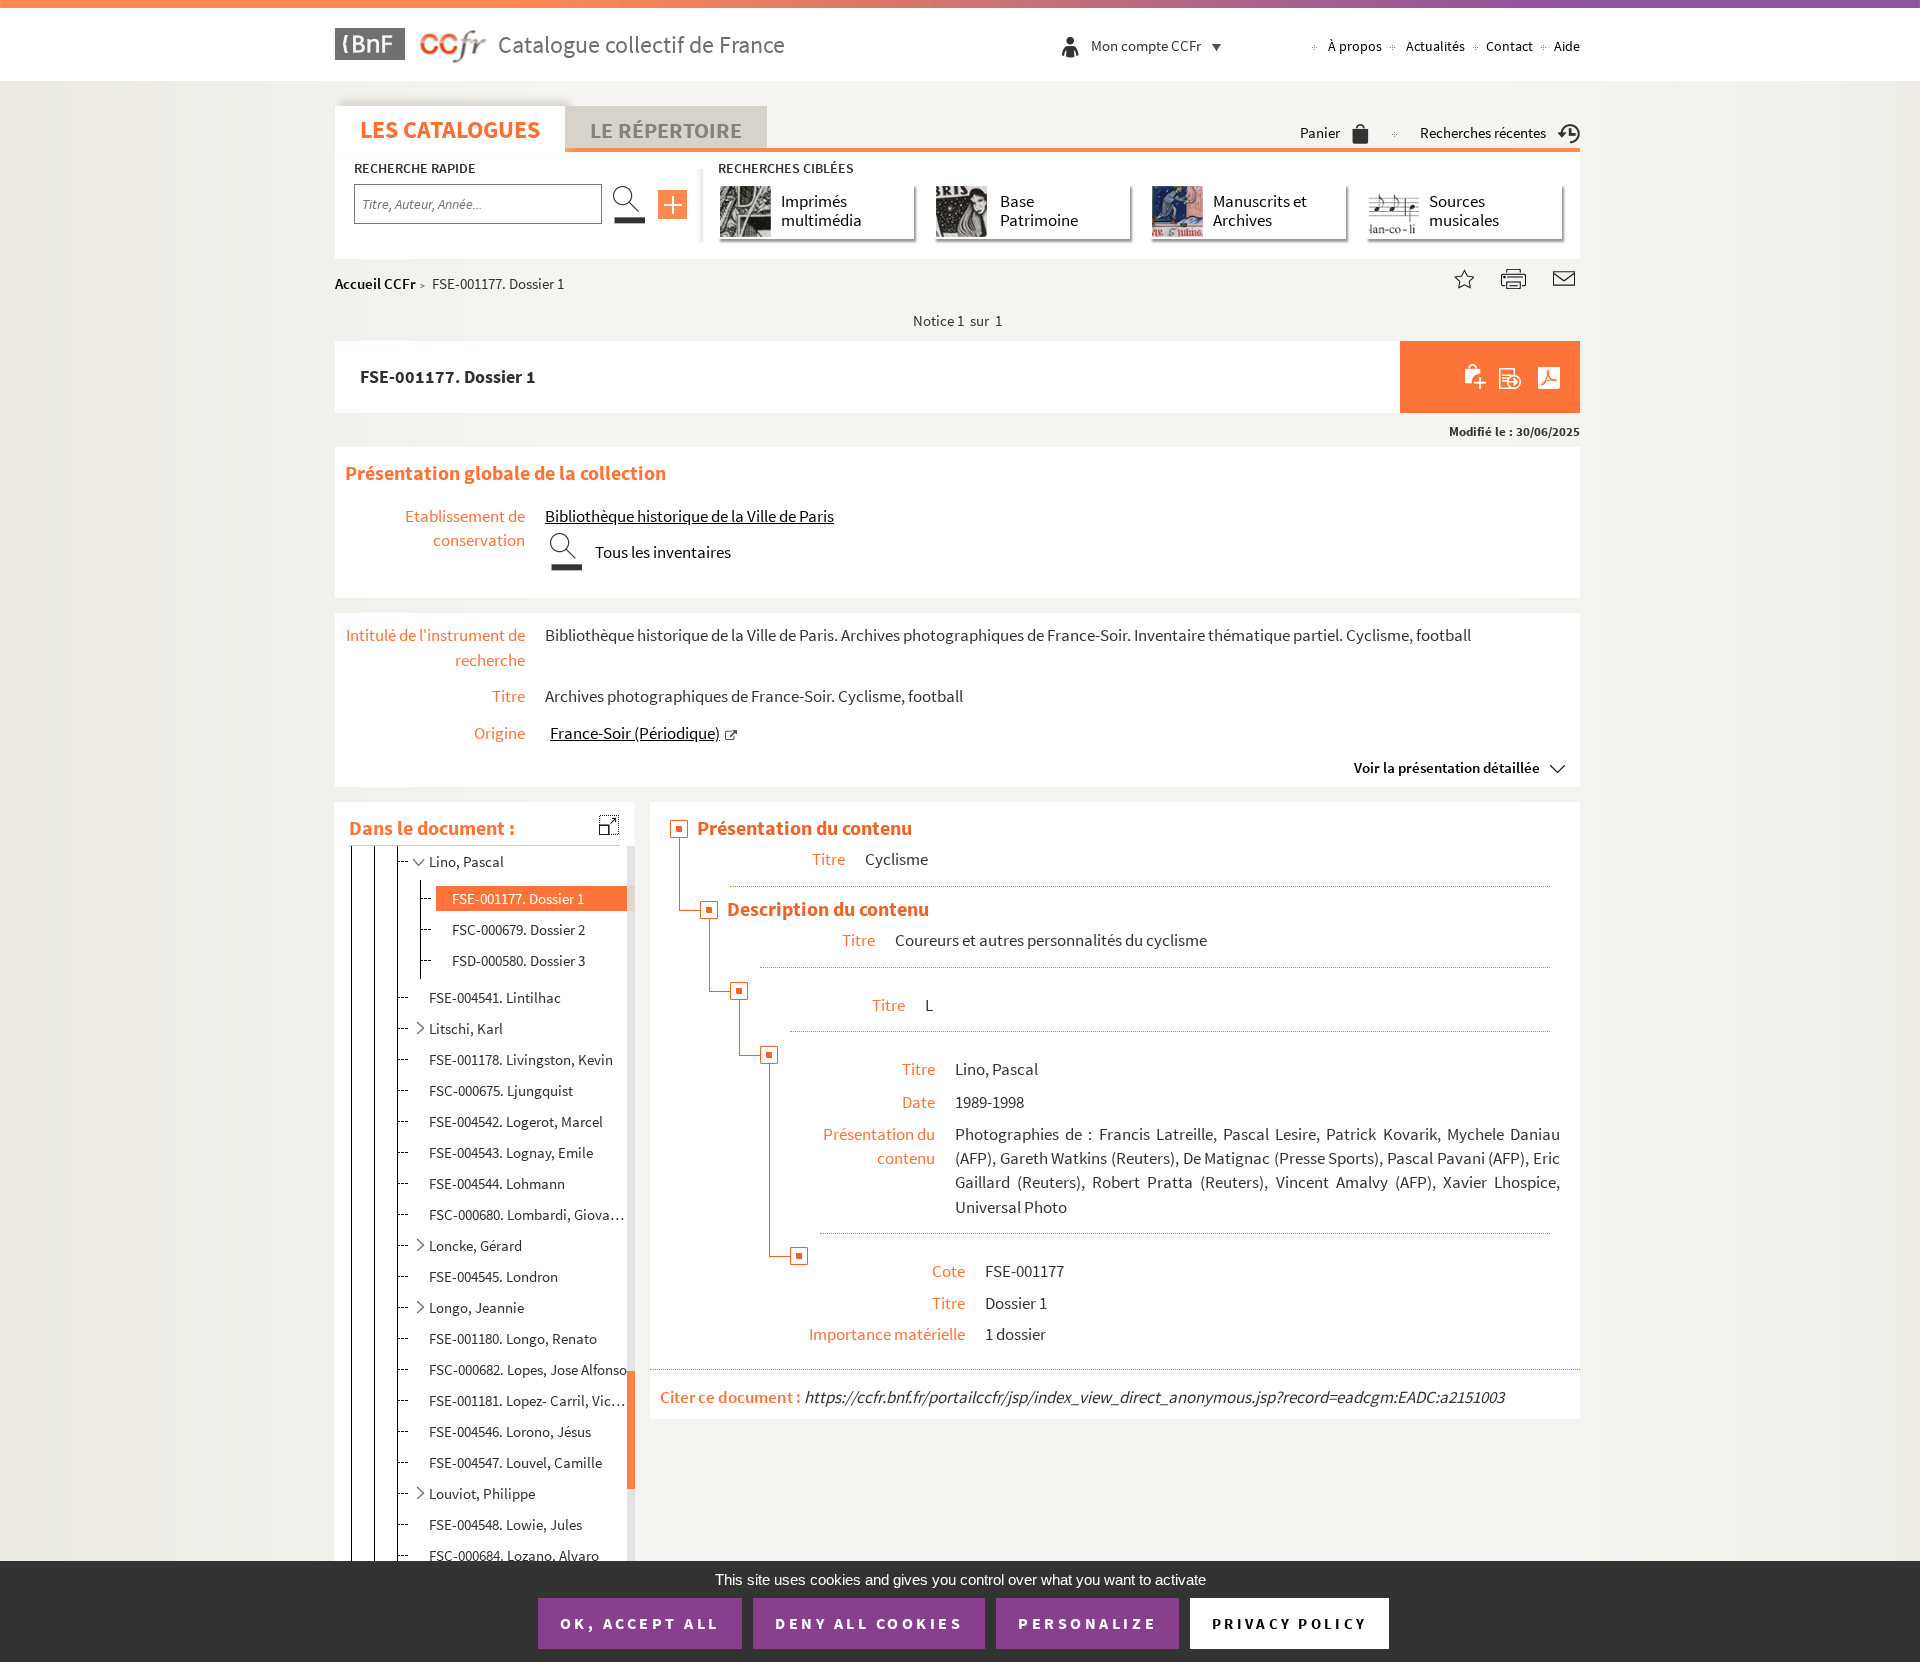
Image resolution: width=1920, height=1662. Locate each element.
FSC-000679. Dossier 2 (518, 929)
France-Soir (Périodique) (635, 733)
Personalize (1087, 1623)
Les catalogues (450, 129)
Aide (1567, 46)
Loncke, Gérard (475, 1245)
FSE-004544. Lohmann (497, 1183)
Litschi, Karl (466, 1028)
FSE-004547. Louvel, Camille (515, 1462)
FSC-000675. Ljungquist (501, 1090)
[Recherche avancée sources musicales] (1397, 211)
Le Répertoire (666, 130)
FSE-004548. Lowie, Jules (505, 1524)
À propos (1355, 46)
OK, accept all (640, 1623)
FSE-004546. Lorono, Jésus (510, 1431)
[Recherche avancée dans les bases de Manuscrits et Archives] (1181, 211)
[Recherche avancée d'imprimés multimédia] (749, 211)
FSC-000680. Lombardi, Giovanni (529, 1214)
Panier (1320, 132)
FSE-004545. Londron (493, 1276)
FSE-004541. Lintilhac (495, 997)
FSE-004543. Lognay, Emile (511, 1152)
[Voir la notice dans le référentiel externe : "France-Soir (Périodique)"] (731, 733)
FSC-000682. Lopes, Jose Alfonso (528, 1369)
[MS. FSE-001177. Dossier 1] (1452, 276)
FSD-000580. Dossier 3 (518, 960)
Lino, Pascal (466, 861)
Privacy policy (1289, 1623)
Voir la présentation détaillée (1447, 767)
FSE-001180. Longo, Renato (513, 1338)
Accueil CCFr (375, 283)
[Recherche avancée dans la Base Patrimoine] (965, 211)
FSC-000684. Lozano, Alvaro (514, 1555)
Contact (1509, 46)
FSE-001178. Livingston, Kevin (521, 1059)
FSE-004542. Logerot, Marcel (516, 1121)
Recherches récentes (1483, 132)
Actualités (1435, 46)
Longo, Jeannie (476, 1307)
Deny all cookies (869, 1623)
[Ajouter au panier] (1476, 377)
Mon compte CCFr (1146, 45)
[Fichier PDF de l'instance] (1549, 377)
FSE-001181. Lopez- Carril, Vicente (529, 1400)
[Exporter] (1510, 377)
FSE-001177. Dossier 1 (518, 898)
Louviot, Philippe (482, 1493)
